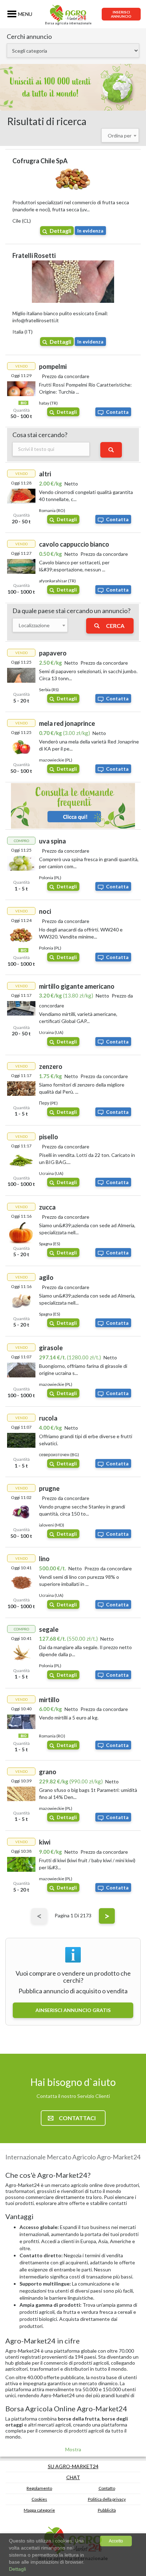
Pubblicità (107, 2510)
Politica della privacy (107, 2499)
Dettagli (60, 231)
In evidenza (90, 231)
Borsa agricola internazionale (68, 23)
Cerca (115, 626)
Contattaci (77, 2118)
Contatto (107, 2488)
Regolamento (39, 2488)
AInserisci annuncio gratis (73, 2010)
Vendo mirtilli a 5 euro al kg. (69, 1718)
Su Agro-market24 (73, 2466)
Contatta (117, 412)
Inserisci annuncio (121, 14)
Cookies (39, 2499)
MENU (25, 14)
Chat (73, 2477)
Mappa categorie (39, 2510)
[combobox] (120, 135)
